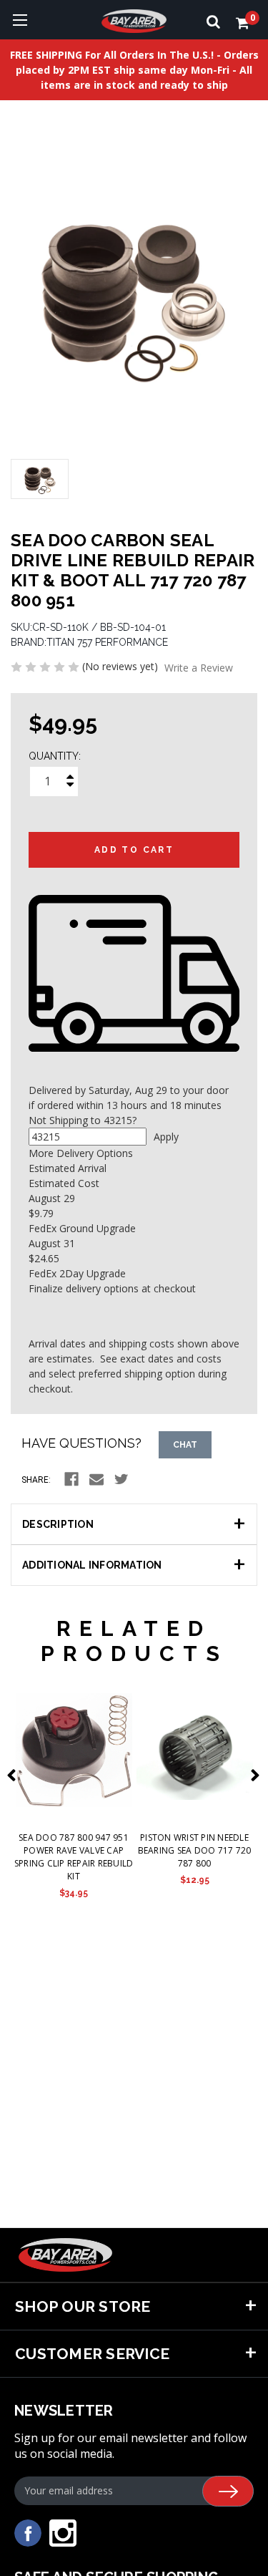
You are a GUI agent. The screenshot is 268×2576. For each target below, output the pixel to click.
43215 (118, 1120)
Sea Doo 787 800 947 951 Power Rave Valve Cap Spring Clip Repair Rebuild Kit (74, 1857)
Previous (14, 1775)
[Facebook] (71, 1479)
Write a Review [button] (199, 668)
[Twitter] (121, 1479)
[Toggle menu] (20, 20)
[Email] (96, 1479)
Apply (166, 1137)
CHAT (185, 1445)
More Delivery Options (81, 1153)
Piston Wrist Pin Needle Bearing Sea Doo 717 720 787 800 (195, 1850)
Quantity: (55, 756)
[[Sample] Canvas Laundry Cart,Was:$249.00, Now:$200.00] (74, 1750)
